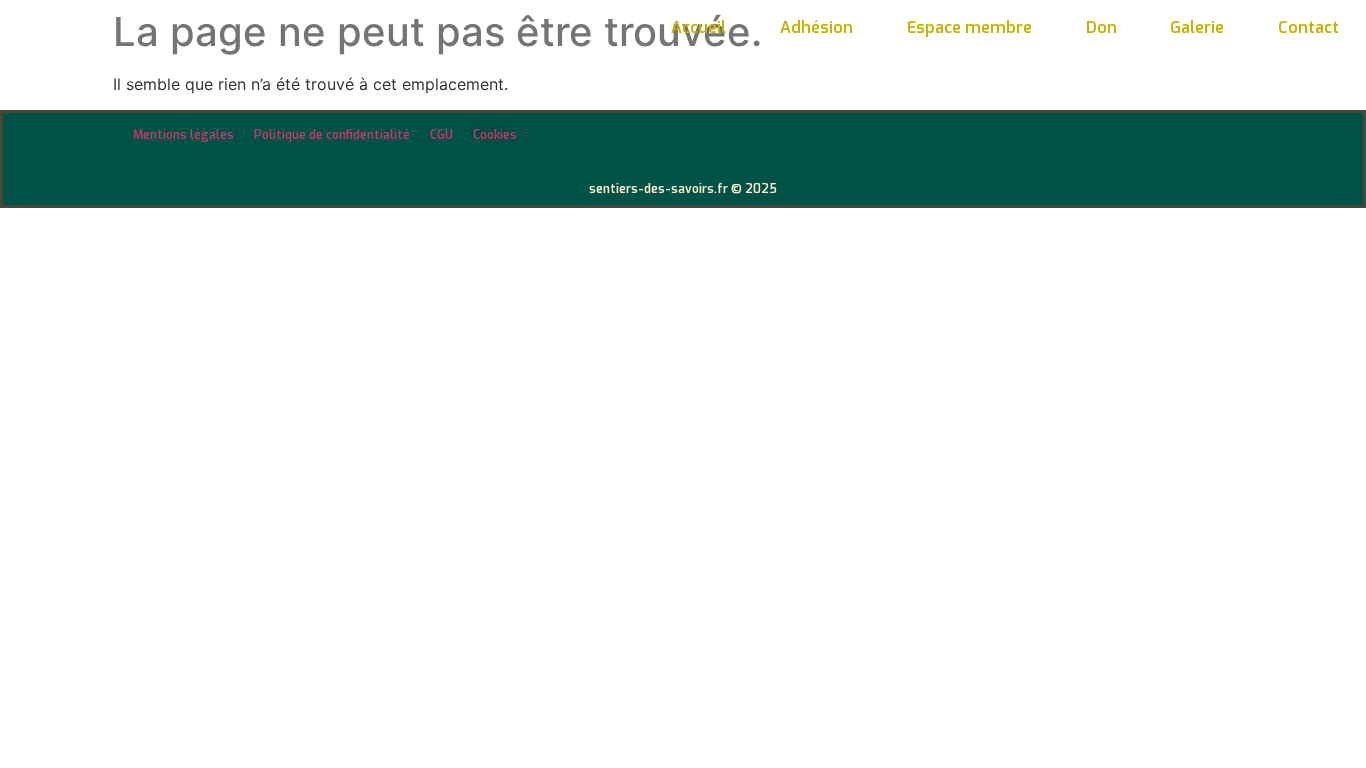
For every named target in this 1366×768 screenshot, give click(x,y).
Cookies (495, 135)
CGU (441, 135)
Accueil (698, 27)
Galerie (1197, 27)
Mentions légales (183, 135)
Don (1101, 27)
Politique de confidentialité (332, 135)
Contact (1308, 27)
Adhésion (816, 27)
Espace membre (969, 27)
